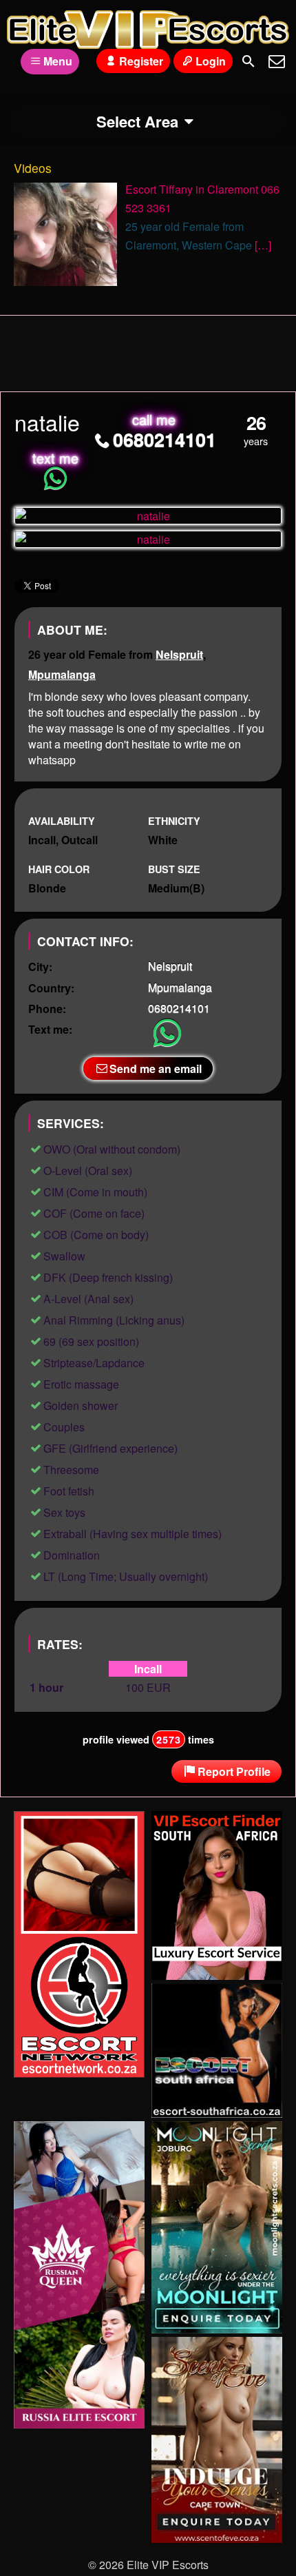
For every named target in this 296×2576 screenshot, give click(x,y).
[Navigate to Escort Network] (79, 2073)
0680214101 (165, 439)
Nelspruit (179, 654)
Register (141, 61)
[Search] (249, 61)
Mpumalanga (62, 674)
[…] (263, 245)
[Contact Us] (277, 61)
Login (211, 61)
